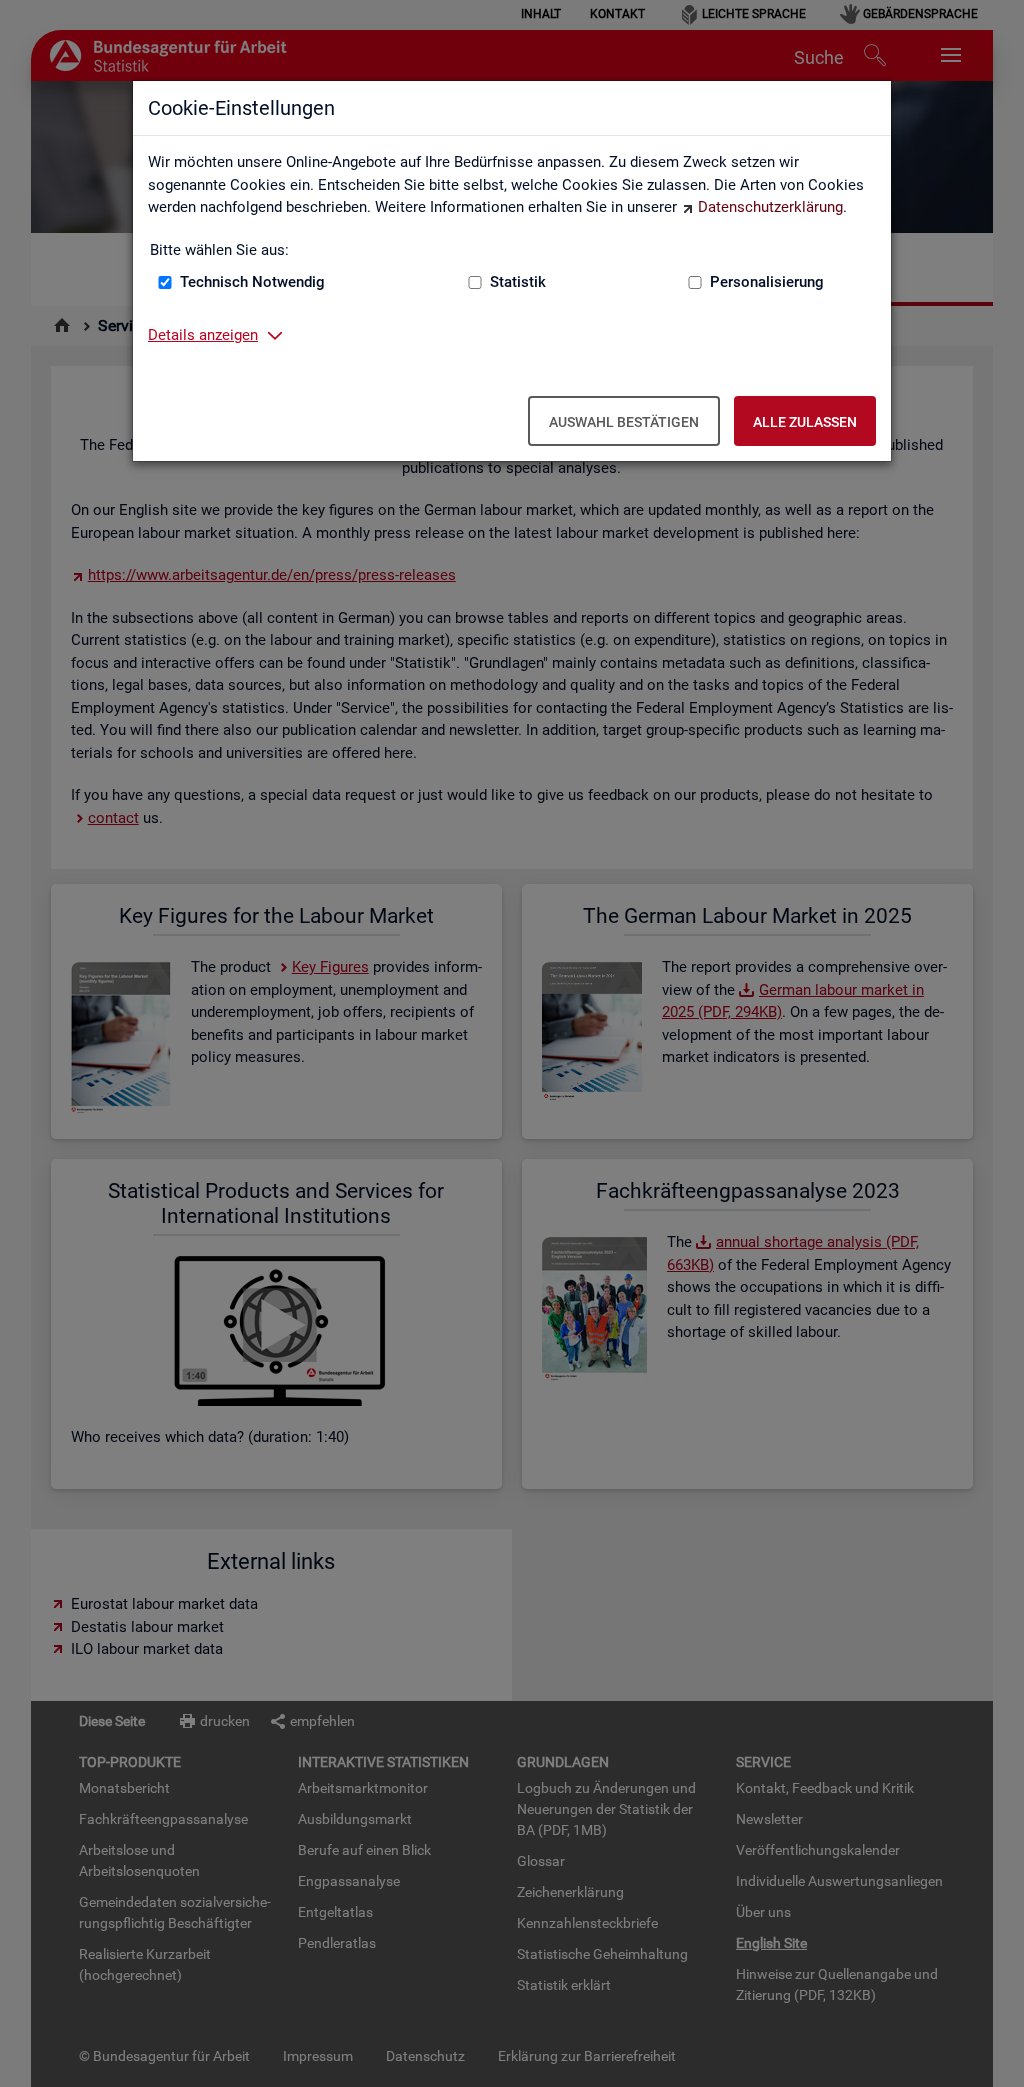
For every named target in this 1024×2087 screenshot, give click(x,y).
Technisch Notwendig (252, 282)
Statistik (518, 282)
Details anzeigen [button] (203, 335)
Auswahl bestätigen (624, 422)
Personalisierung (767, 282)
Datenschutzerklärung (770, 207)
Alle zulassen (805, 422)
